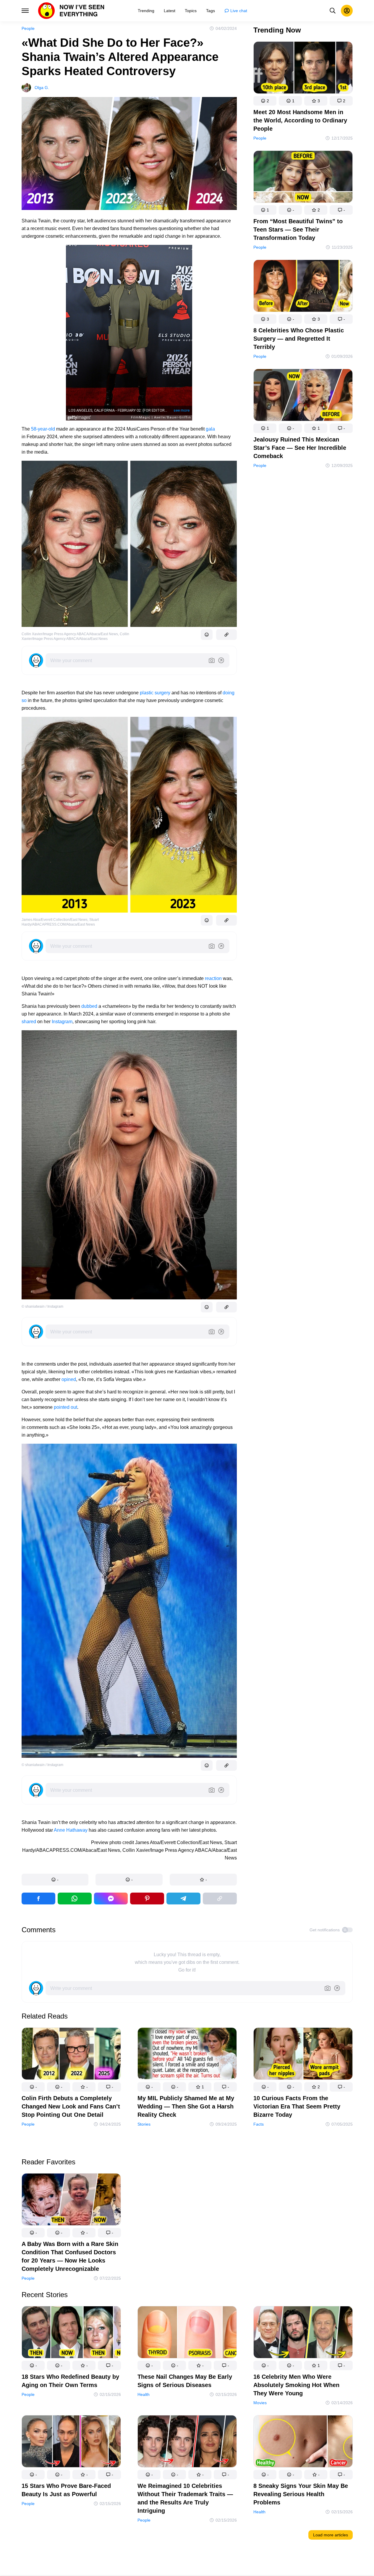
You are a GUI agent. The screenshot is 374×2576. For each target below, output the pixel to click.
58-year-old (43, 429)
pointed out (65, 1407)
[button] (55, 1880)
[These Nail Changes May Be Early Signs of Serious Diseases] (187, 2333)
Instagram (62, 1022)
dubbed (89, 1006)
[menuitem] (146, 11)
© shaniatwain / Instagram (42, 1306)
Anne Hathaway (71, 1830)
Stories (144, 2124)
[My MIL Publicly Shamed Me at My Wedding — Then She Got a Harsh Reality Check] (187, 2055)
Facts (259, 2124)
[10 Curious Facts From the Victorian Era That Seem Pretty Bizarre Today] (303, 2055)
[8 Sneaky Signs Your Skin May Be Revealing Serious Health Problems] (303, 2442)
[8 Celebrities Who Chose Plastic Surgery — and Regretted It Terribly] (303, 287)
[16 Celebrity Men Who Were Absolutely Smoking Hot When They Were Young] (303, 2333)
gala (210, 429)
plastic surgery (155, 693)
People (28, 28)
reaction (213, 978)
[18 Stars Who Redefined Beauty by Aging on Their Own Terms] (71, 2333)
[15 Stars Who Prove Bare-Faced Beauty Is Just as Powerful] (71, 2442)
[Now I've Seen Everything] (71, 11)
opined (69, 1379)
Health (144, 2394)
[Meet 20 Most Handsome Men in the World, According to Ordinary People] (303, 69)
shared (29, 1022)
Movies (260, 2403)
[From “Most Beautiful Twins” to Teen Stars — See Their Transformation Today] (303, 178)
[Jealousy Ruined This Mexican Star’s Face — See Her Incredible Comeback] (303, 396)
